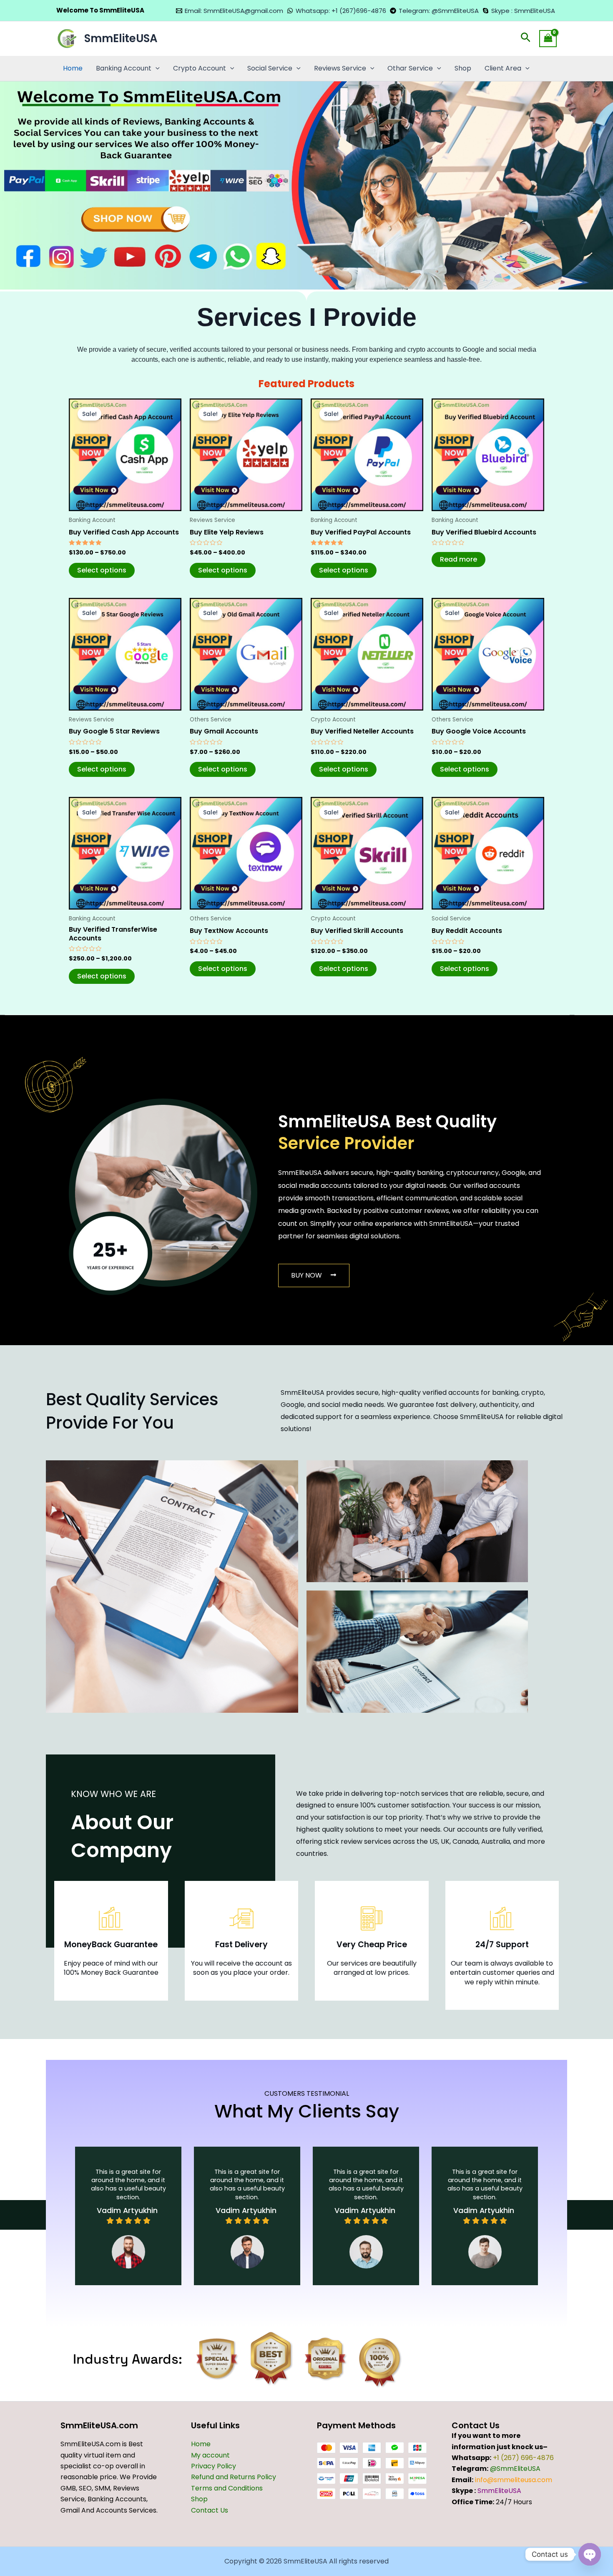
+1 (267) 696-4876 (523, 2458)
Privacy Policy (214, 2466)
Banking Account (124, 68)
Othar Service (410, 68)
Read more (458, 559)
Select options (102, 570)
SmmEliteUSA (121, 38)
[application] (156, 68)
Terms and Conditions (227, 2488)
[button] (526, 39)
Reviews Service (340, 68)
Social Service (270, 68)
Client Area (503, 68)
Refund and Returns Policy (234, 2477)
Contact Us (210, 2510)
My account (210, 2455)
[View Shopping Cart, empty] (548, 39)
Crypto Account (200, 68)
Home (73, 68)
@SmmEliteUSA (515, 2469)
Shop (463, 68)
